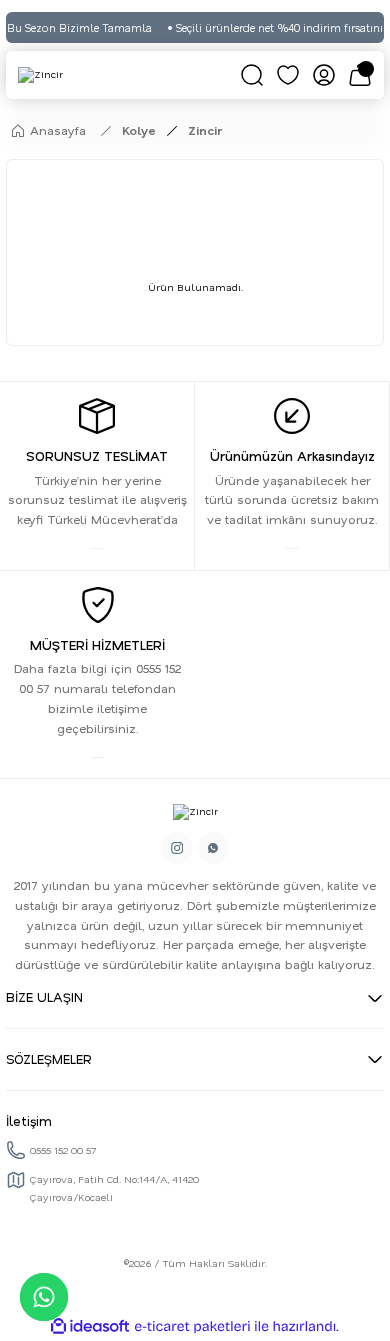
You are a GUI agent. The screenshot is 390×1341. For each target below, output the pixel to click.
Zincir (205, 130)
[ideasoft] (90, 1327)
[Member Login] (324, 75)
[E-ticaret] (192, 1326)
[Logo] (40, 75)
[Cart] (360, 75)
